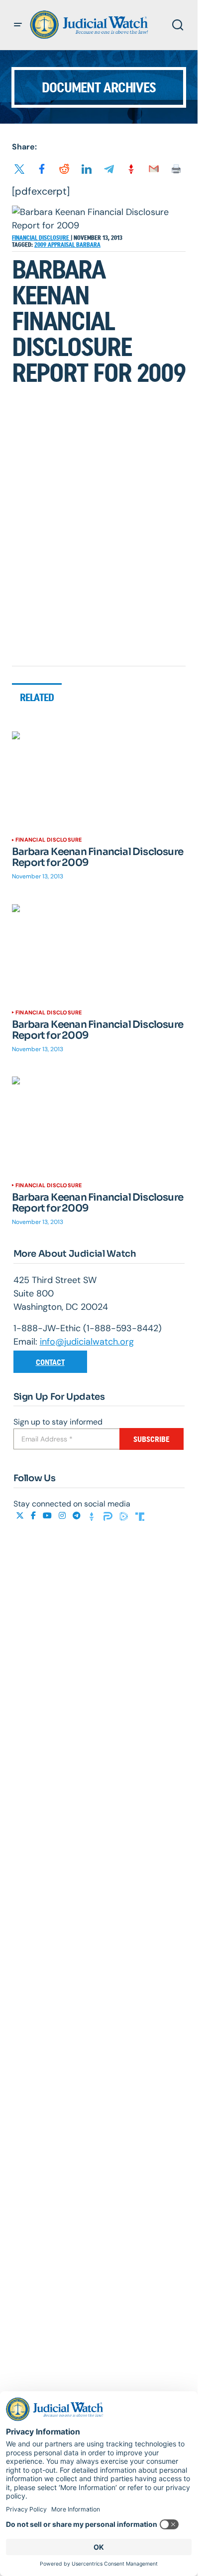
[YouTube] (48, 1516)
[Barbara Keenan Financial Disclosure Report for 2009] (99, 780)
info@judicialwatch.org (87, 1342)
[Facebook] (34, 1516)
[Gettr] (93, 1516)
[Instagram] (63, 1516)
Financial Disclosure (41, 238)
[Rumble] (125, 1516)
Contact (50, 1362)
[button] (18, 25)
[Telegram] (78, 1516)
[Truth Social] (140, 1516)
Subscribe (152, 1439)
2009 (41, 245)
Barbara (88, 245)
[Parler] (109, 1516)
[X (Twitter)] (21, 1516)
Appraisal (62, 245)
